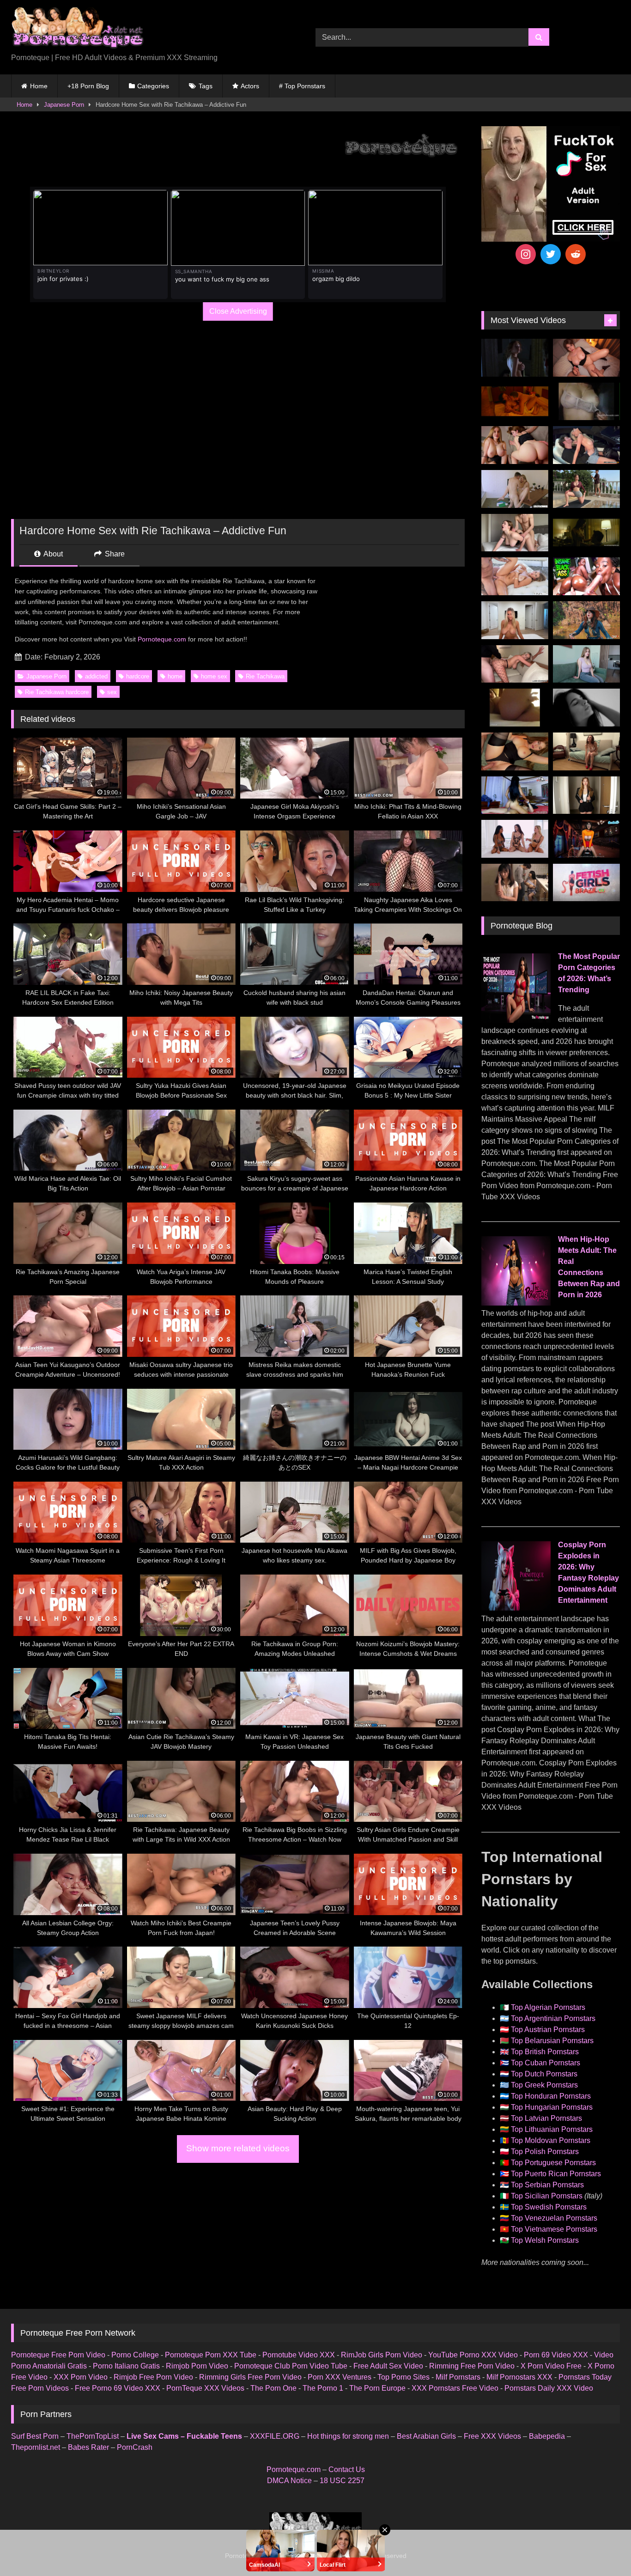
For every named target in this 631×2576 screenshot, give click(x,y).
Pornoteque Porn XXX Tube (211, 2355)
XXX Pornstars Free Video (455, 2388)
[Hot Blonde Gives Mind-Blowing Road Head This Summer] (586, 445)
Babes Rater (88, 2447)
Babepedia (547, 2436)
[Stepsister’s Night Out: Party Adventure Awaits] (586, 358)
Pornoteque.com (162, 639)
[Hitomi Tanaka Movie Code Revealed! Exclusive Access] (515, 883)
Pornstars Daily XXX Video (549, 2388)
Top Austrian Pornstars (548, 2030)
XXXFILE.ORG (275, 2436)
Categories (153, 86)
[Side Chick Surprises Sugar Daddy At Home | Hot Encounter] (515, 489)
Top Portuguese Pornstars (553, 2163)
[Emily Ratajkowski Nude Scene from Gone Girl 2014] (586, 533)
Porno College (135, 2355)
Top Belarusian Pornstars (552, 2041)
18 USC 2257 (342, 2481)
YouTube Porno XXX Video (473, 2355)
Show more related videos (238, 2148)
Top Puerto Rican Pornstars (556, 2174)
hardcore (138, 676)
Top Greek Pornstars (544, 2085)
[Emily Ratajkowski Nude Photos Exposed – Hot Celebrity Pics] (515, 708)
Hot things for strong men (348, 2436)
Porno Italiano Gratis (126, 2366)
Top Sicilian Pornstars (547, 2196)
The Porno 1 (323, 2388)
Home (39, 86)
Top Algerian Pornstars (548, 2007)
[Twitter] (551, 254)
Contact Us (347, 2469)
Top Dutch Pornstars (544, 2074)
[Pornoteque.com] (77, 30)
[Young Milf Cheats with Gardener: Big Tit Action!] (586, 489)
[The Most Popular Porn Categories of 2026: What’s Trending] (516, 1020)
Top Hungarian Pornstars (552, 2107)
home (175, 676)
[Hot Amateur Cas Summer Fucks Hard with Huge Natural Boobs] (515, 620)
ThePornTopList (93, 2436)
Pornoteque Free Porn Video (58, 2355)
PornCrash (135, 2447)
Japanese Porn (64, 105)
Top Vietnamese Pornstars (554, 2229)
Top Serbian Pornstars (547, 2185)
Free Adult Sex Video (388, 2366)
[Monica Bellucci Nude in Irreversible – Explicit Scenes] (515, 402)
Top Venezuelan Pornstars (554, 2218)
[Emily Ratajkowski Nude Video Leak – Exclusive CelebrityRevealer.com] (586, 402)
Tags (206, 86)
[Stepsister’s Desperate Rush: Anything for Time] (515, 533)
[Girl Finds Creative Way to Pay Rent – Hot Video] (586, 664)
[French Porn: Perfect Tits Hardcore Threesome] (586, 751)
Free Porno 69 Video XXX (118, 2388)
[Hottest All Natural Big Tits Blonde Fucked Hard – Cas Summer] (515, 664)
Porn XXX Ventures (340, 2377)
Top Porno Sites (403, 2377)
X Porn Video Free (551, 2366)
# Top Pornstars (302, 86)
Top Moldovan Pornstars (551, 2140)
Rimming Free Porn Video (472, 2366)
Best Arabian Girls (426, 2436)
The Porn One (273, 2388)
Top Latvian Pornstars (546, 2118)
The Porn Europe (377, 2388)
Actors (250, 86)
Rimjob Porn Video (197, 2366)
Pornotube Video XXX (299, 2355)
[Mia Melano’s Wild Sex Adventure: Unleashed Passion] (515, 576)
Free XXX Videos (492, 2436)
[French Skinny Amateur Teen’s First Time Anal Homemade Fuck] (515, 795)
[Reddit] (576, 254)
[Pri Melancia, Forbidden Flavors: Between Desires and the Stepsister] (586, 883)
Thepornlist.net (36, 2447)
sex (112, 692)
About (52, 554)
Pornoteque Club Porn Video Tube (291, 2366)
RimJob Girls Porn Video (382, 2355)
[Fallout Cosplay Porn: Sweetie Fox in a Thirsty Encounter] (586, 620)
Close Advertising (238, 311)
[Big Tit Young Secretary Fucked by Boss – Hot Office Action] (586, 795)
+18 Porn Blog (88, 86)
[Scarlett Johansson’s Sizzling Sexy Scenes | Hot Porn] (515, 358)
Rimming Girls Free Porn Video (250, 2377)
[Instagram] (526, 254)
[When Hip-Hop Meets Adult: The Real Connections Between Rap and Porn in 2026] (516, 1303)
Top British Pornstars (545, 2052)
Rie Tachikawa (265, 676)
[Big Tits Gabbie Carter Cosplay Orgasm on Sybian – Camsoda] (586, 839)
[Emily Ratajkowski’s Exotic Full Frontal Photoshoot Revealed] (586, 708)
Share (114, 554)
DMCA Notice (289, 2481)
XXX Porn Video (81, 2377)
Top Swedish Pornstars (549, 2207)
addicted (96, 676)
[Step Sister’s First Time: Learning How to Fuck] (515, 445)
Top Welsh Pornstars (545, 2240)
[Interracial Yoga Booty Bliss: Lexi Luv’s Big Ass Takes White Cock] (586, 576)
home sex (214, 676)
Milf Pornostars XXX (519, 2377)
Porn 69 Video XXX (556, 2355)
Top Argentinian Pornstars (553, 2018)
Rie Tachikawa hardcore (57, 692)
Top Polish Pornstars (545, 2152)
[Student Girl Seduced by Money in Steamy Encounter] (515, 751)
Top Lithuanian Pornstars (552, 2129)
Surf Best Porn (35, 2436)
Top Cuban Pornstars (546, 2063)
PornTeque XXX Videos (205, 2388)
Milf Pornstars (458, 2377)
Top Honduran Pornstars (551, 2096)
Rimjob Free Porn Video (153, 2377)
